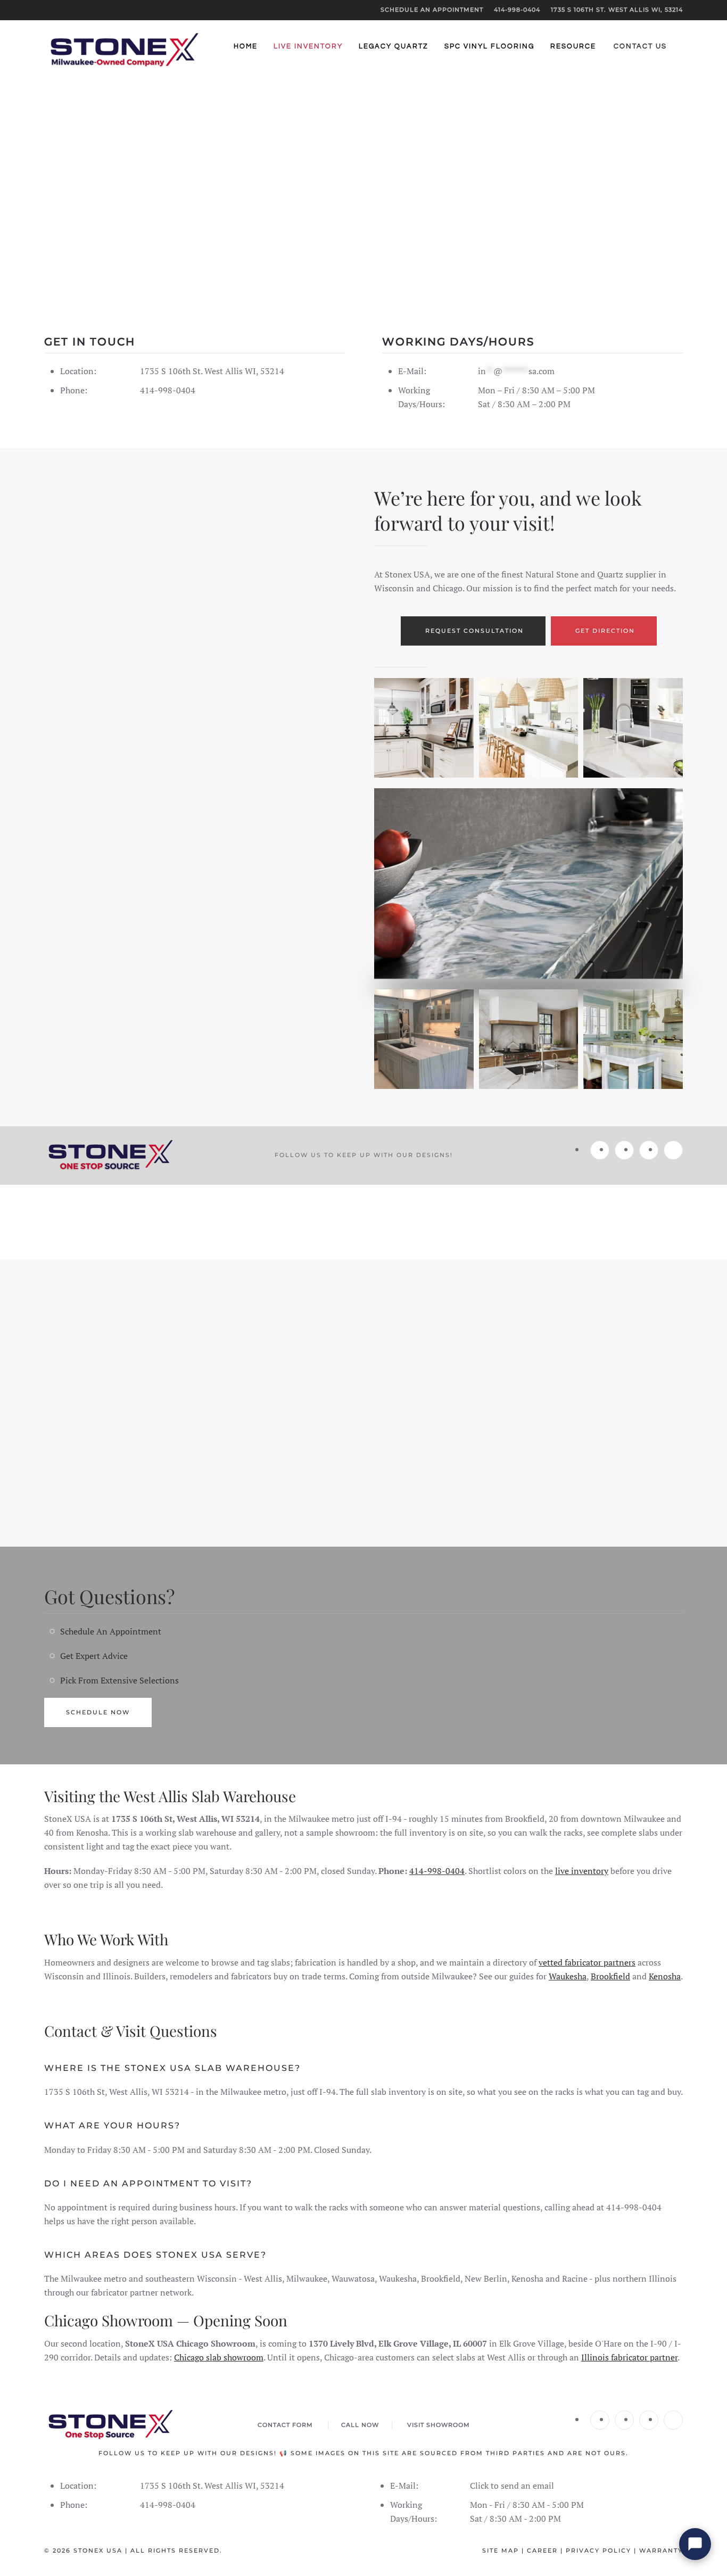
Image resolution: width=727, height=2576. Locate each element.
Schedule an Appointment (432, 10)
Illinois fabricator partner (629, 2357)
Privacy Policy (598, 2550)
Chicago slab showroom (219, 2357)
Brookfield (610, 1976)
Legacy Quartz (394, 46)
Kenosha (665, 1976)
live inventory (582, 1871)
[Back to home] (124, 47)
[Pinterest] (673, 1150)
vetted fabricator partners (587, 1962)
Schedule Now (98, 1712)
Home (246, 46)
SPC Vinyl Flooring (489, 46)
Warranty (661, 2550)
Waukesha (568, 1976)
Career (542, 2550)
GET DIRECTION (605, 631)
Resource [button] (573, 46)
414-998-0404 (517, 10)
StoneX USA (98, 2550)
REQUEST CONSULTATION (474, 631)
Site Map (501, 2550)
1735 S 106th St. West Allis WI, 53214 (617, 10)
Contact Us (640, 46)
